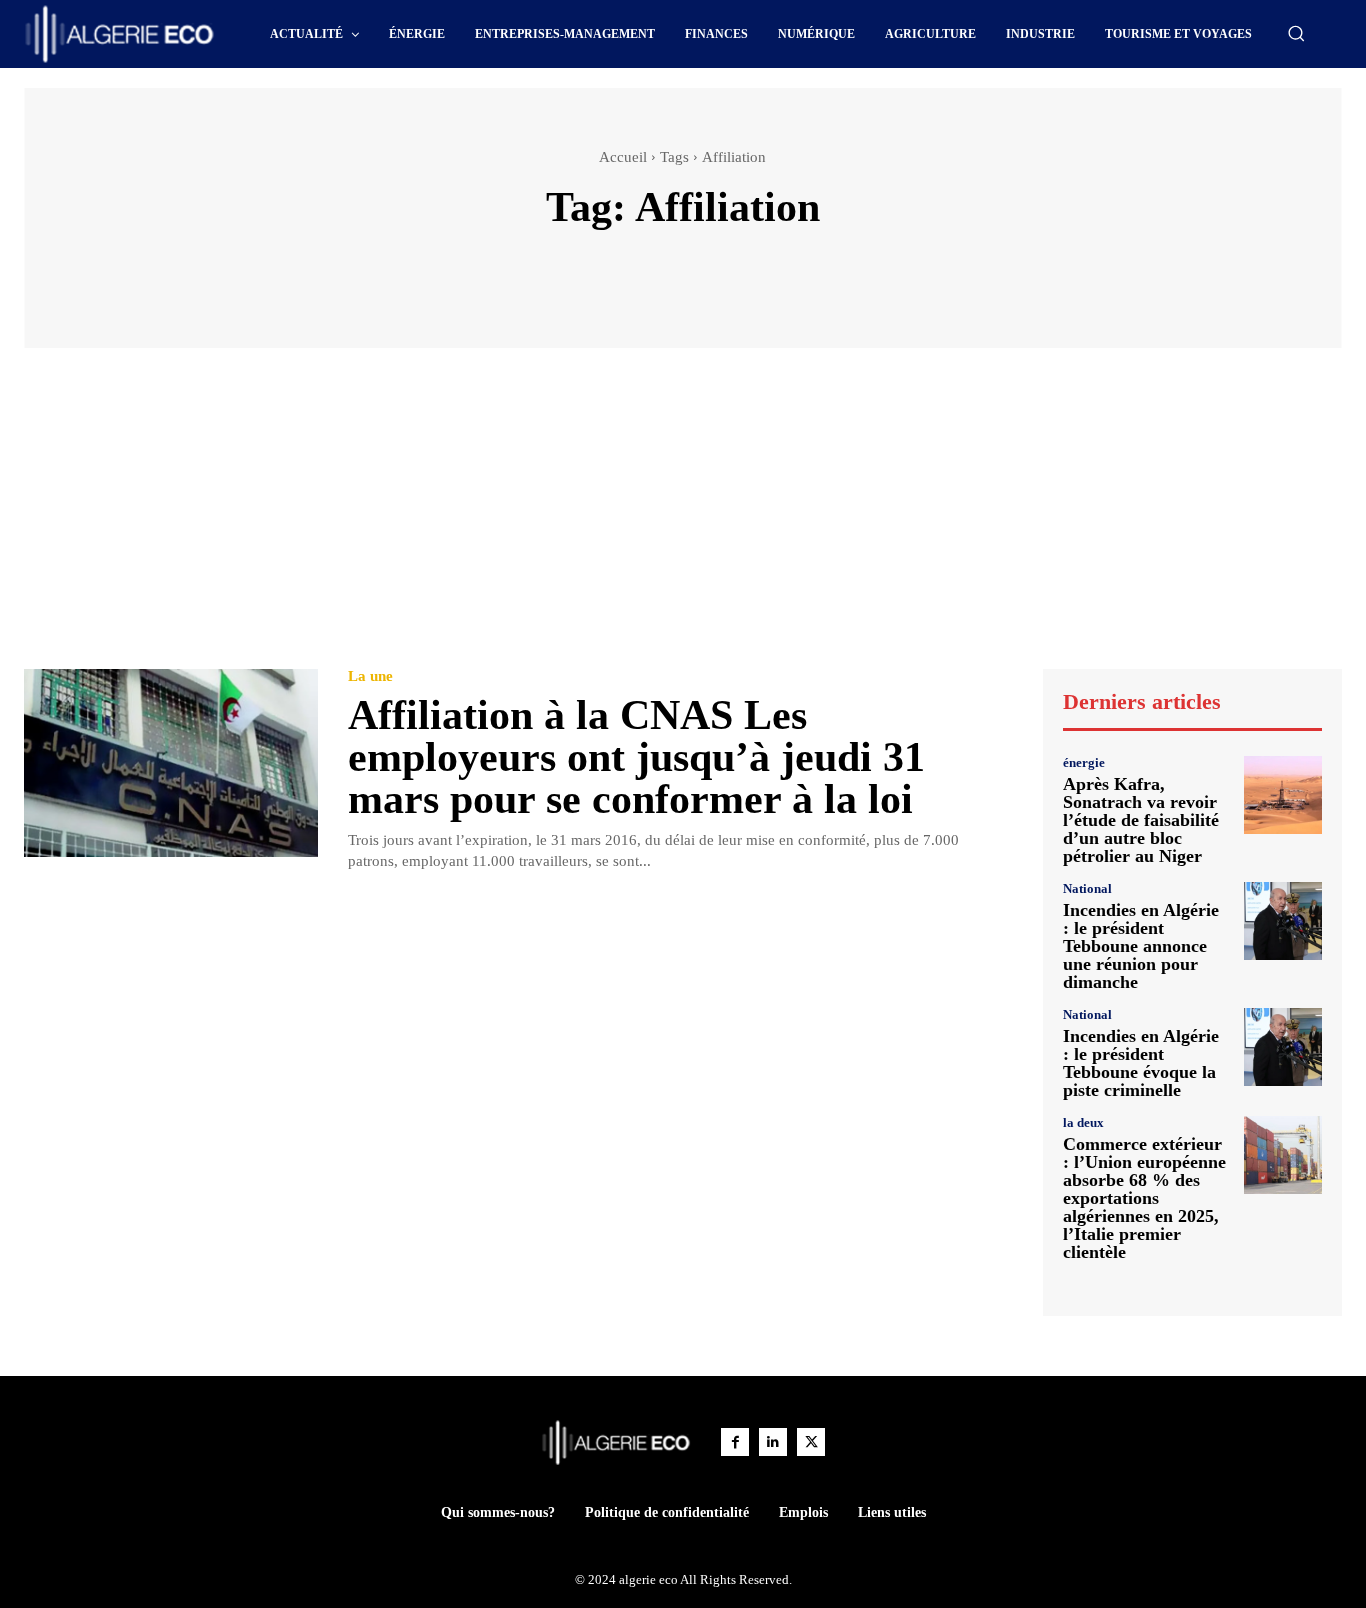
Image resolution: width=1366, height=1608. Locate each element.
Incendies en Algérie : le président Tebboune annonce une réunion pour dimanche (1141, 946)
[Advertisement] (683, 518)
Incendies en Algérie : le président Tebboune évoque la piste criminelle (1141, 1063)
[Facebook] (735, 1442)
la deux (1083, 1122)
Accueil (623, 157)
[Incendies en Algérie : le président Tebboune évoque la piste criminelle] (1283, 1047)
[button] (1296, 33)
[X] (811, 1442)
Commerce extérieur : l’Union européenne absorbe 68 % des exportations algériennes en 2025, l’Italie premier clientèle (1144, 1198)
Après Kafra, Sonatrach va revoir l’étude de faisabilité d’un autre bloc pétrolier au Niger (1141, 820)
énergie (1084, 762)
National (1087, 888)
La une (370, 676)
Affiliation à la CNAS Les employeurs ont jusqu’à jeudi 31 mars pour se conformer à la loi (636, 757)
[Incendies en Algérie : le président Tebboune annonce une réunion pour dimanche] (1283, 921)
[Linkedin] (773, 1442)
